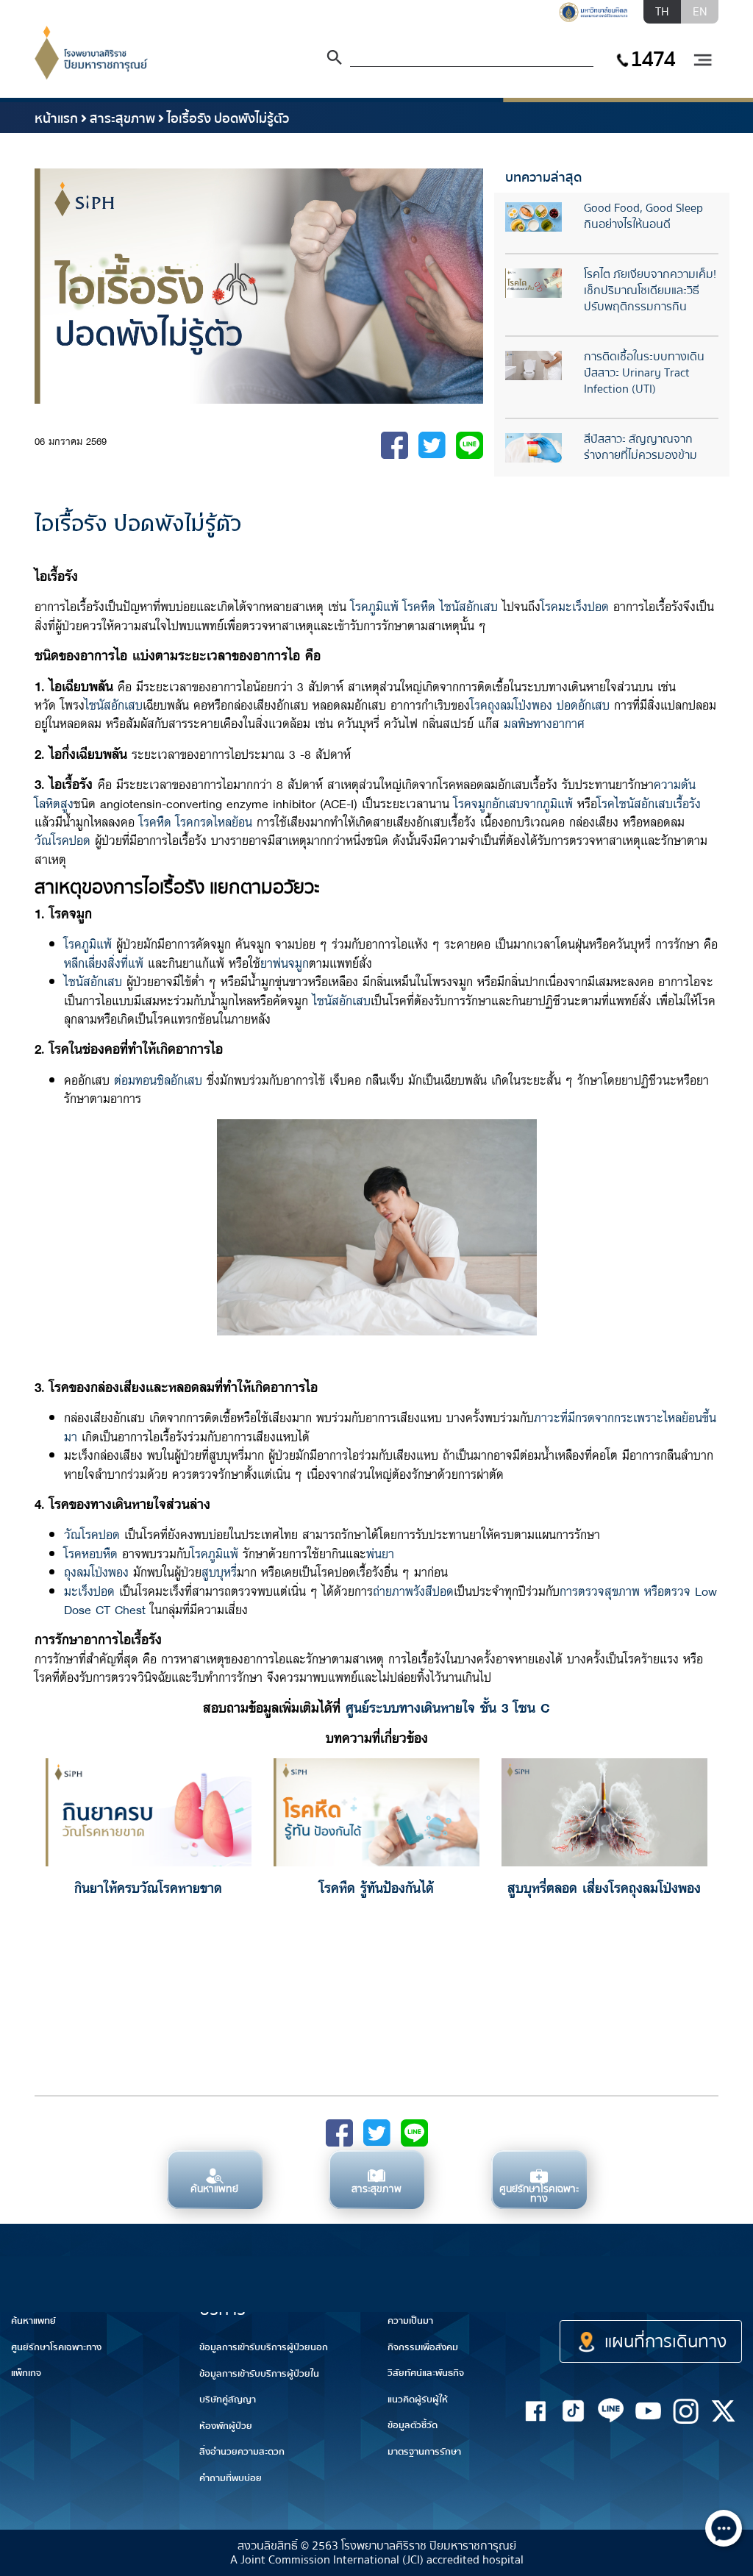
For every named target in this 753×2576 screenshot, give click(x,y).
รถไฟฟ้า (550, 2299)
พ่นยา (380, 1553)
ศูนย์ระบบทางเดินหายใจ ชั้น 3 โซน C (448, 1707)
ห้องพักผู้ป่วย (226, 2426)
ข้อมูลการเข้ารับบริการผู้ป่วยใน (259, 2374)
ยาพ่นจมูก (285, 962)
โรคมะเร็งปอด (575, 606)
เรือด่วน (639, 2290)
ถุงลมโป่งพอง (96, 1571)
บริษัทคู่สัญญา (228, 2400)
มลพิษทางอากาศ (544, 723)
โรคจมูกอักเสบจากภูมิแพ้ (513, 803)
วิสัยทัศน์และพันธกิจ (426, 2373)
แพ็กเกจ (26, 2373)
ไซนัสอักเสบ (469, 606)
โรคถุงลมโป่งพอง (511, 704)
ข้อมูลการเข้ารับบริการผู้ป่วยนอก (264, 2347)
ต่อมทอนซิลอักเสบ (158, 1079)
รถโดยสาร (722, 2290)
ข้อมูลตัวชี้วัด (413, 2425)
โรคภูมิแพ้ (375, 606)
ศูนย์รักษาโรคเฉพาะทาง (56, 2347)
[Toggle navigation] (702, 61)
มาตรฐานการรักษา (424, 2452)
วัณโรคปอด (63, 839)
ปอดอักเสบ (583, 704)
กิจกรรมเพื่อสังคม (423, 2347)
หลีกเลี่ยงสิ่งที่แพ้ (104, 962)
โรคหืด (419, 606)
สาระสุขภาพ (122, 119)
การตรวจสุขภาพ (600, 1590)
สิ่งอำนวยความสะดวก (242, 2452)
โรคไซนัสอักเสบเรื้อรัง (649, 803)
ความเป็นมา (410, 2321)
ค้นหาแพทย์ (33, 2321)
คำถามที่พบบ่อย (231, 2478)
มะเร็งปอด (89, 1590)
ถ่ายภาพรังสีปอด (413, 1590)
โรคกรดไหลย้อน (214, 821)
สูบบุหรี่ (219, 1571)
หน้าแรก (56, 119)
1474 (652, 59)
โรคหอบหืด (91, 1553)
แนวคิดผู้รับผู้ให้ (418, 2400)
